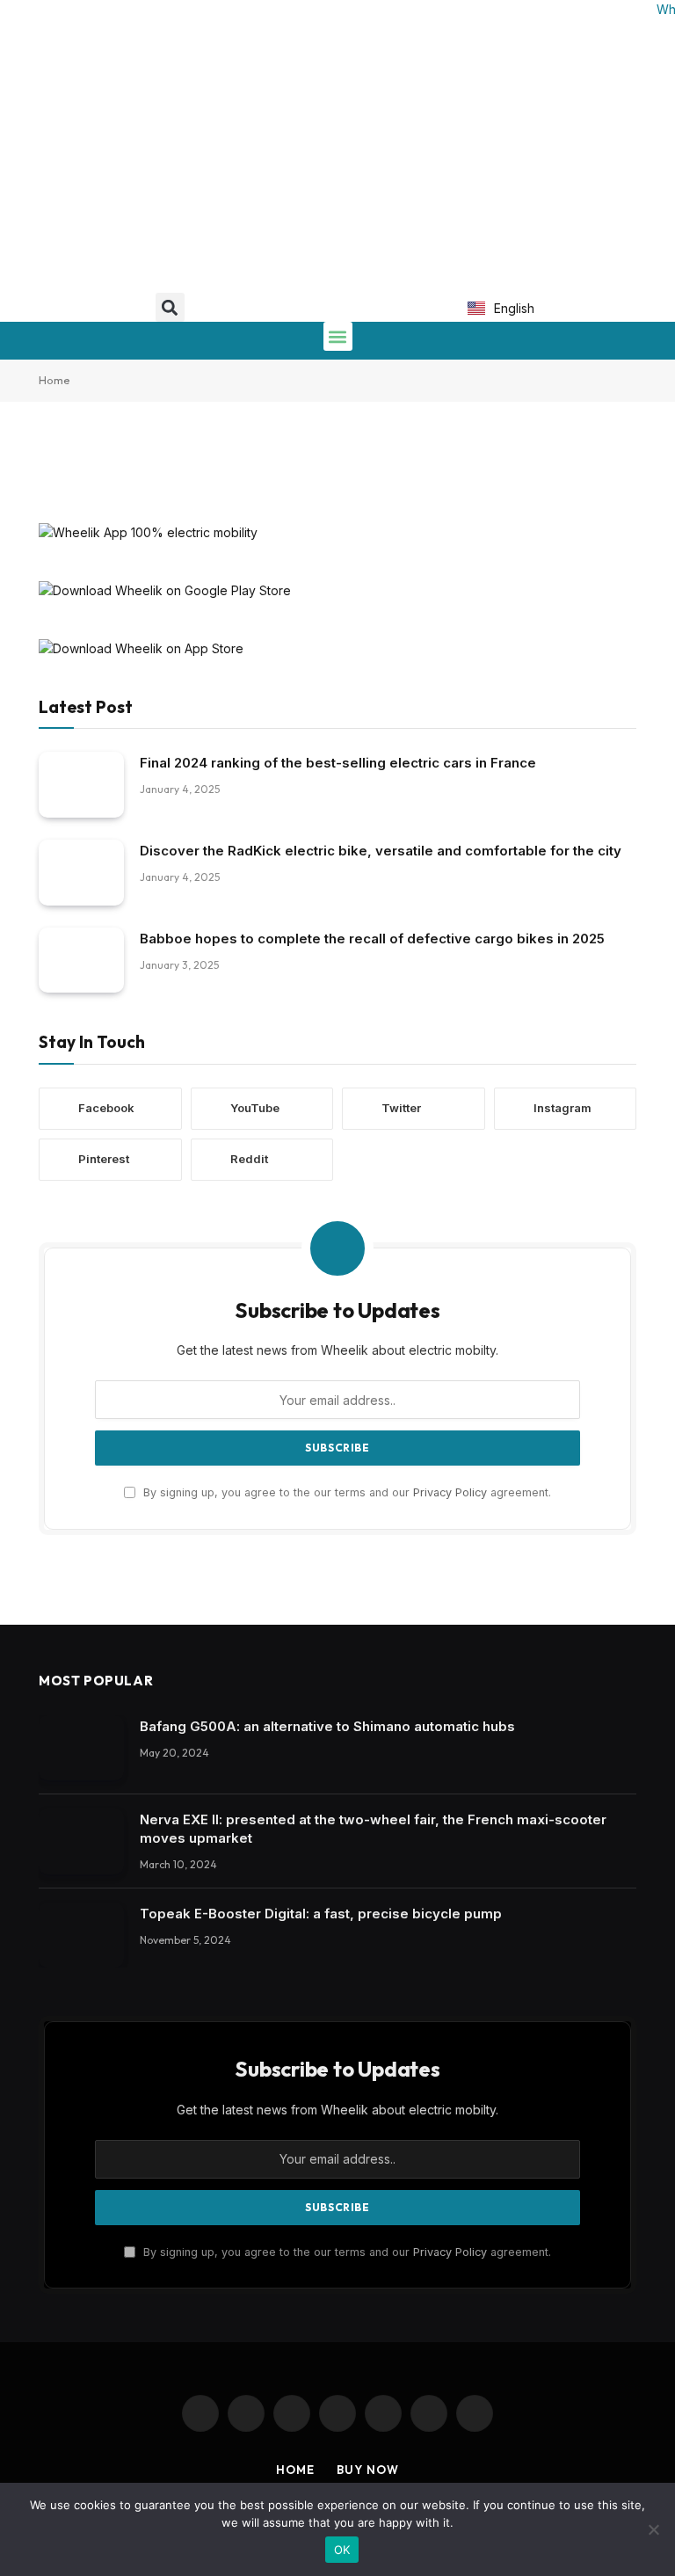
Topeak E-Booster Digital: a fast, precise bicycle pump (321, 1914)
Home (54, 380)
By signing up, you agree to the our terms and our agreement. (345, 1492)
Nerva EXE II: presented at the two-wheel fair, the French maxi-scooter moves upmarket (373, 1829)
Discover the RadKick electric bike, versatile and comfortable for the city (381, 851)
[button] (170, 307)
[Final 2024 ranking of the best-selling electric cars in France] (81, 785)
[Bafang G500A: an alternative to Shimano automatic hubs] (81, 1748)
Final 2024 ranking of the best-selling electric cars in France (338, 763)
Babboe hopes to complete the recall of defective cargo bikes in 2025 (372, 939)
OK (342, 2550)
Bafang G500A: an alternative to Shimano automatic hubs (327, 1726)
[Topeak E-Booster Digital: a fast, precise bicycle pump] (81, 1936)
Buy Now (367, 2470)
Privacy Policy (450, 1492)
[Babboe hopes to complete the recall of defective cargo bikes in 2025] (81, 961)
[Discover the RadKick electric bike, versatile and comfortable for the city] (81, 873)
